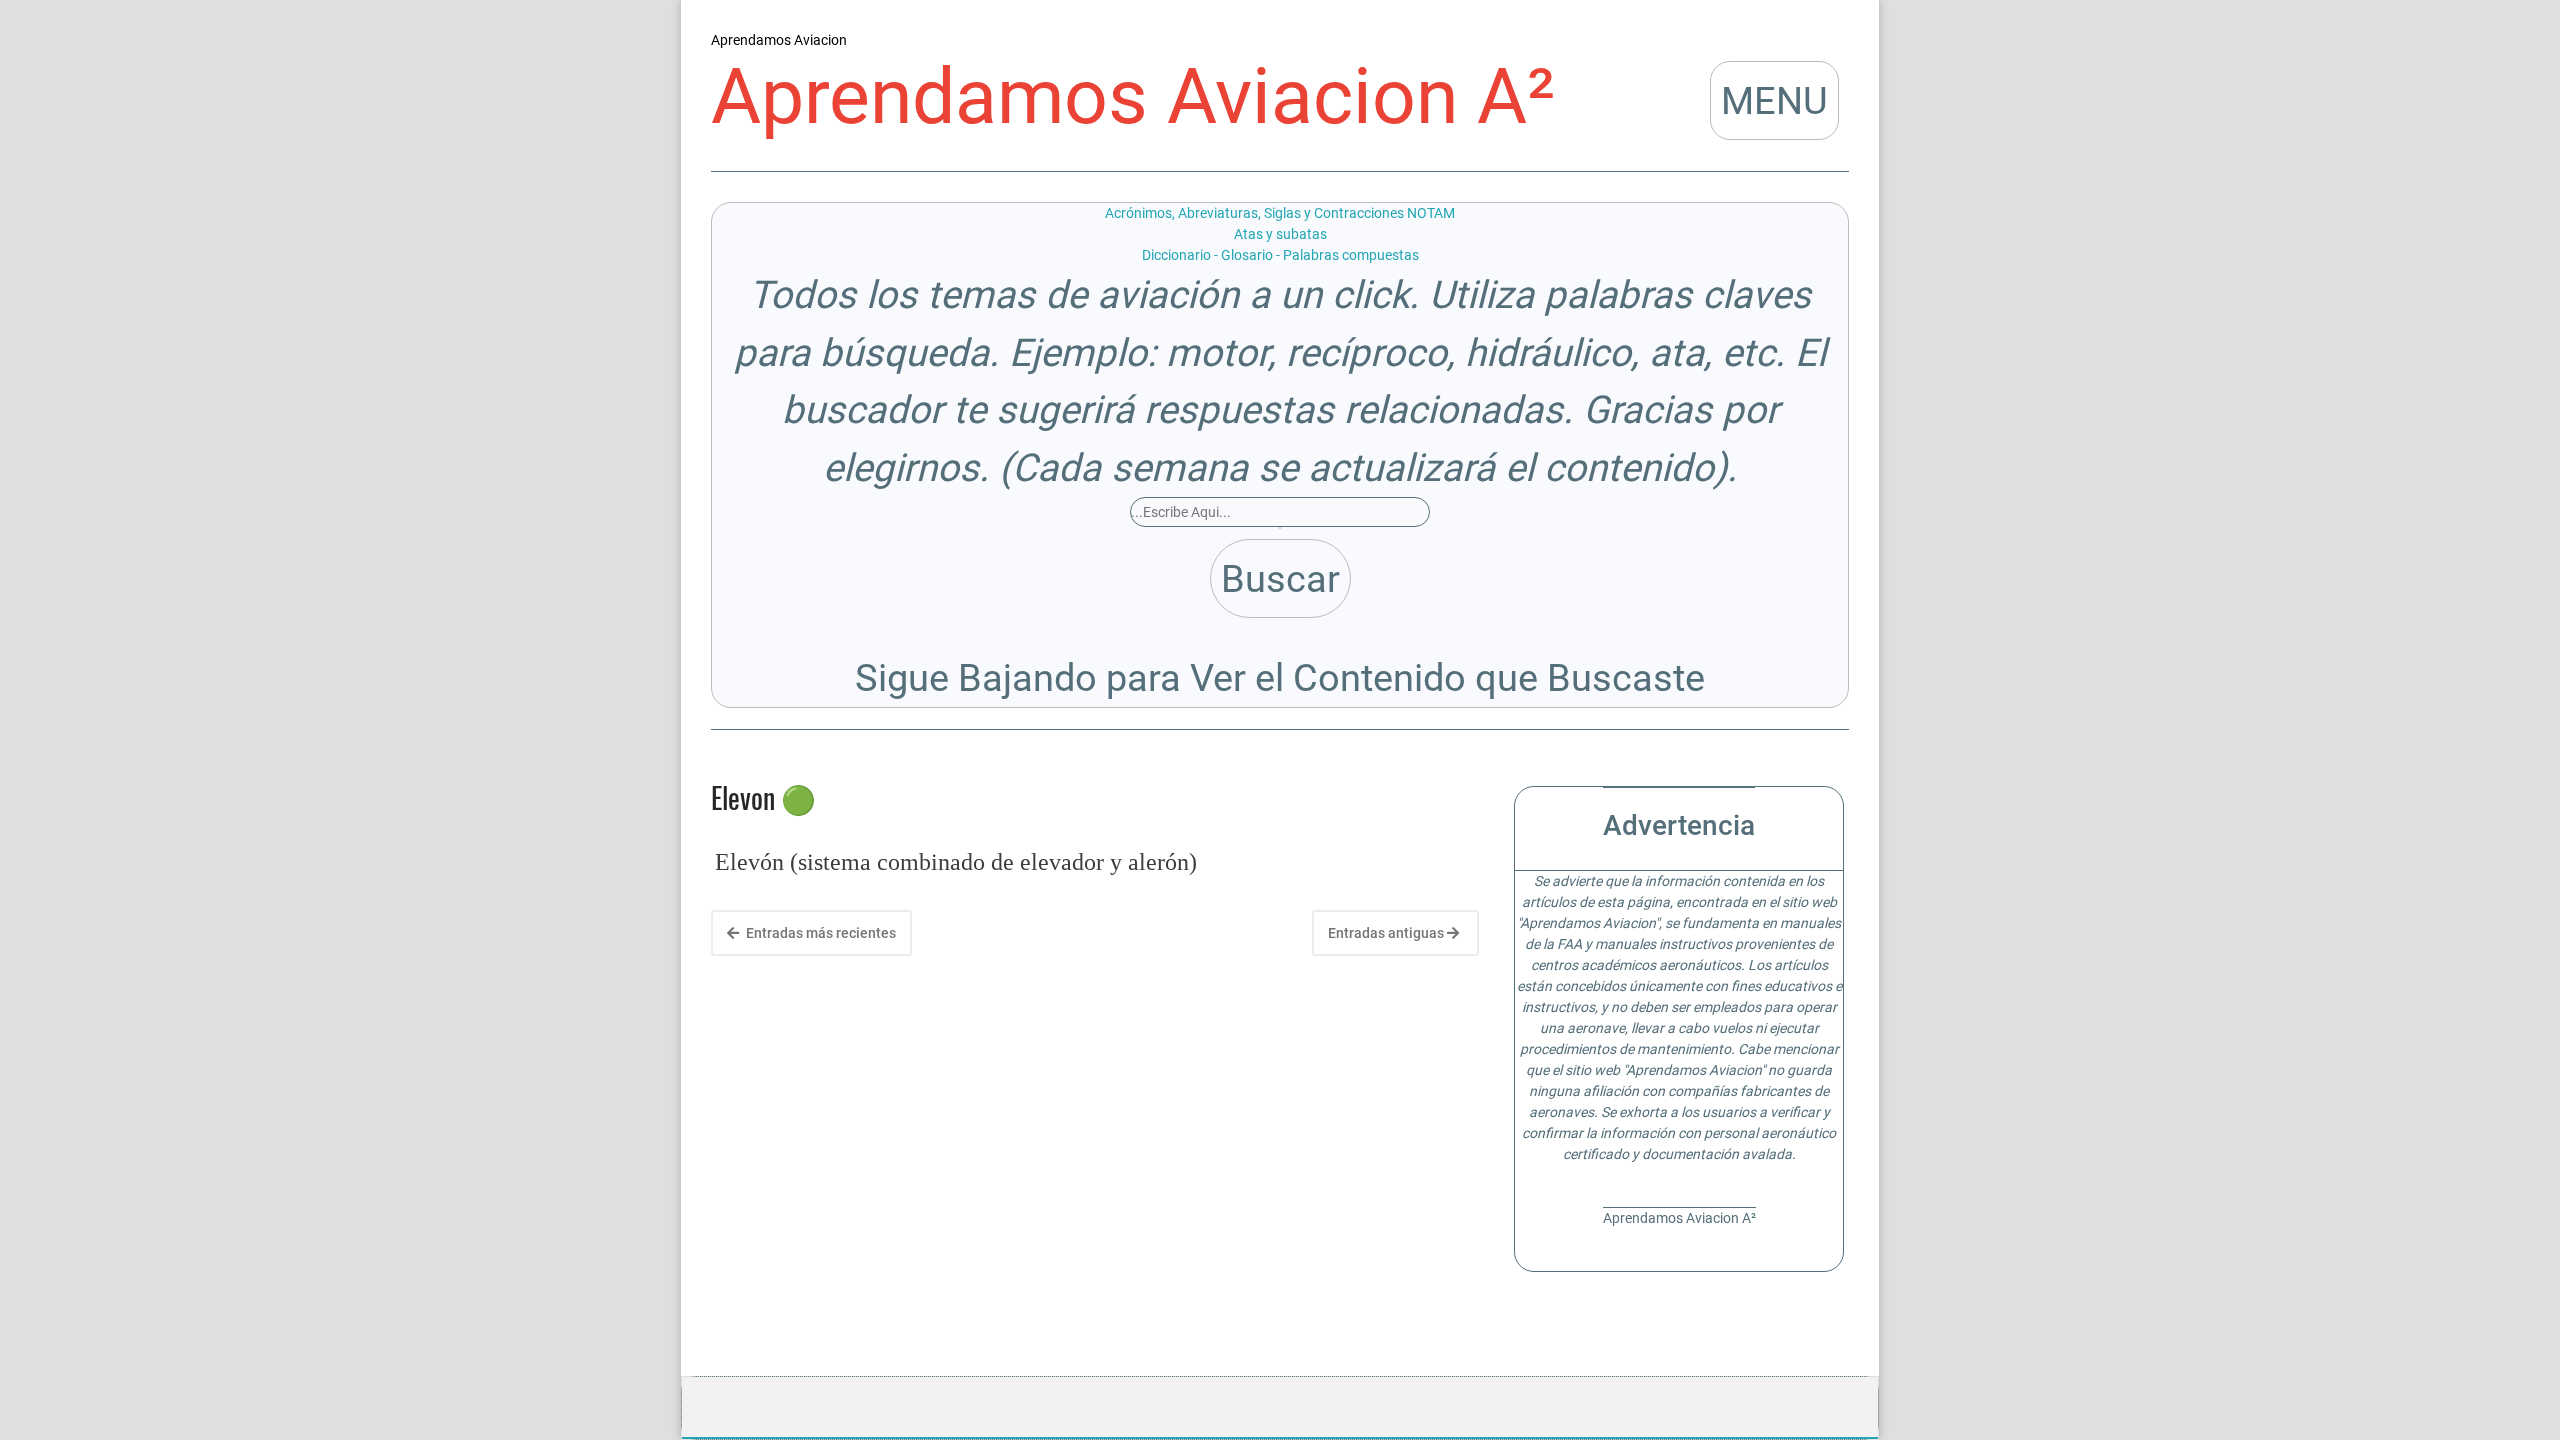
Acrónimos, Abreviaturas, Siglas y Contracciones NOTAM (1280, 213)
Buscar (1280, 578)
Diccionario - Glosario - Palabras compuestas (1280, 255)
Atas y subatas (1280, 234)
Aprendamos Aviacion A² (1133, 97)
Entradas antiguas (1387, 933)
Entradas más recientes (819, 933)
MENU (1774, 100)
